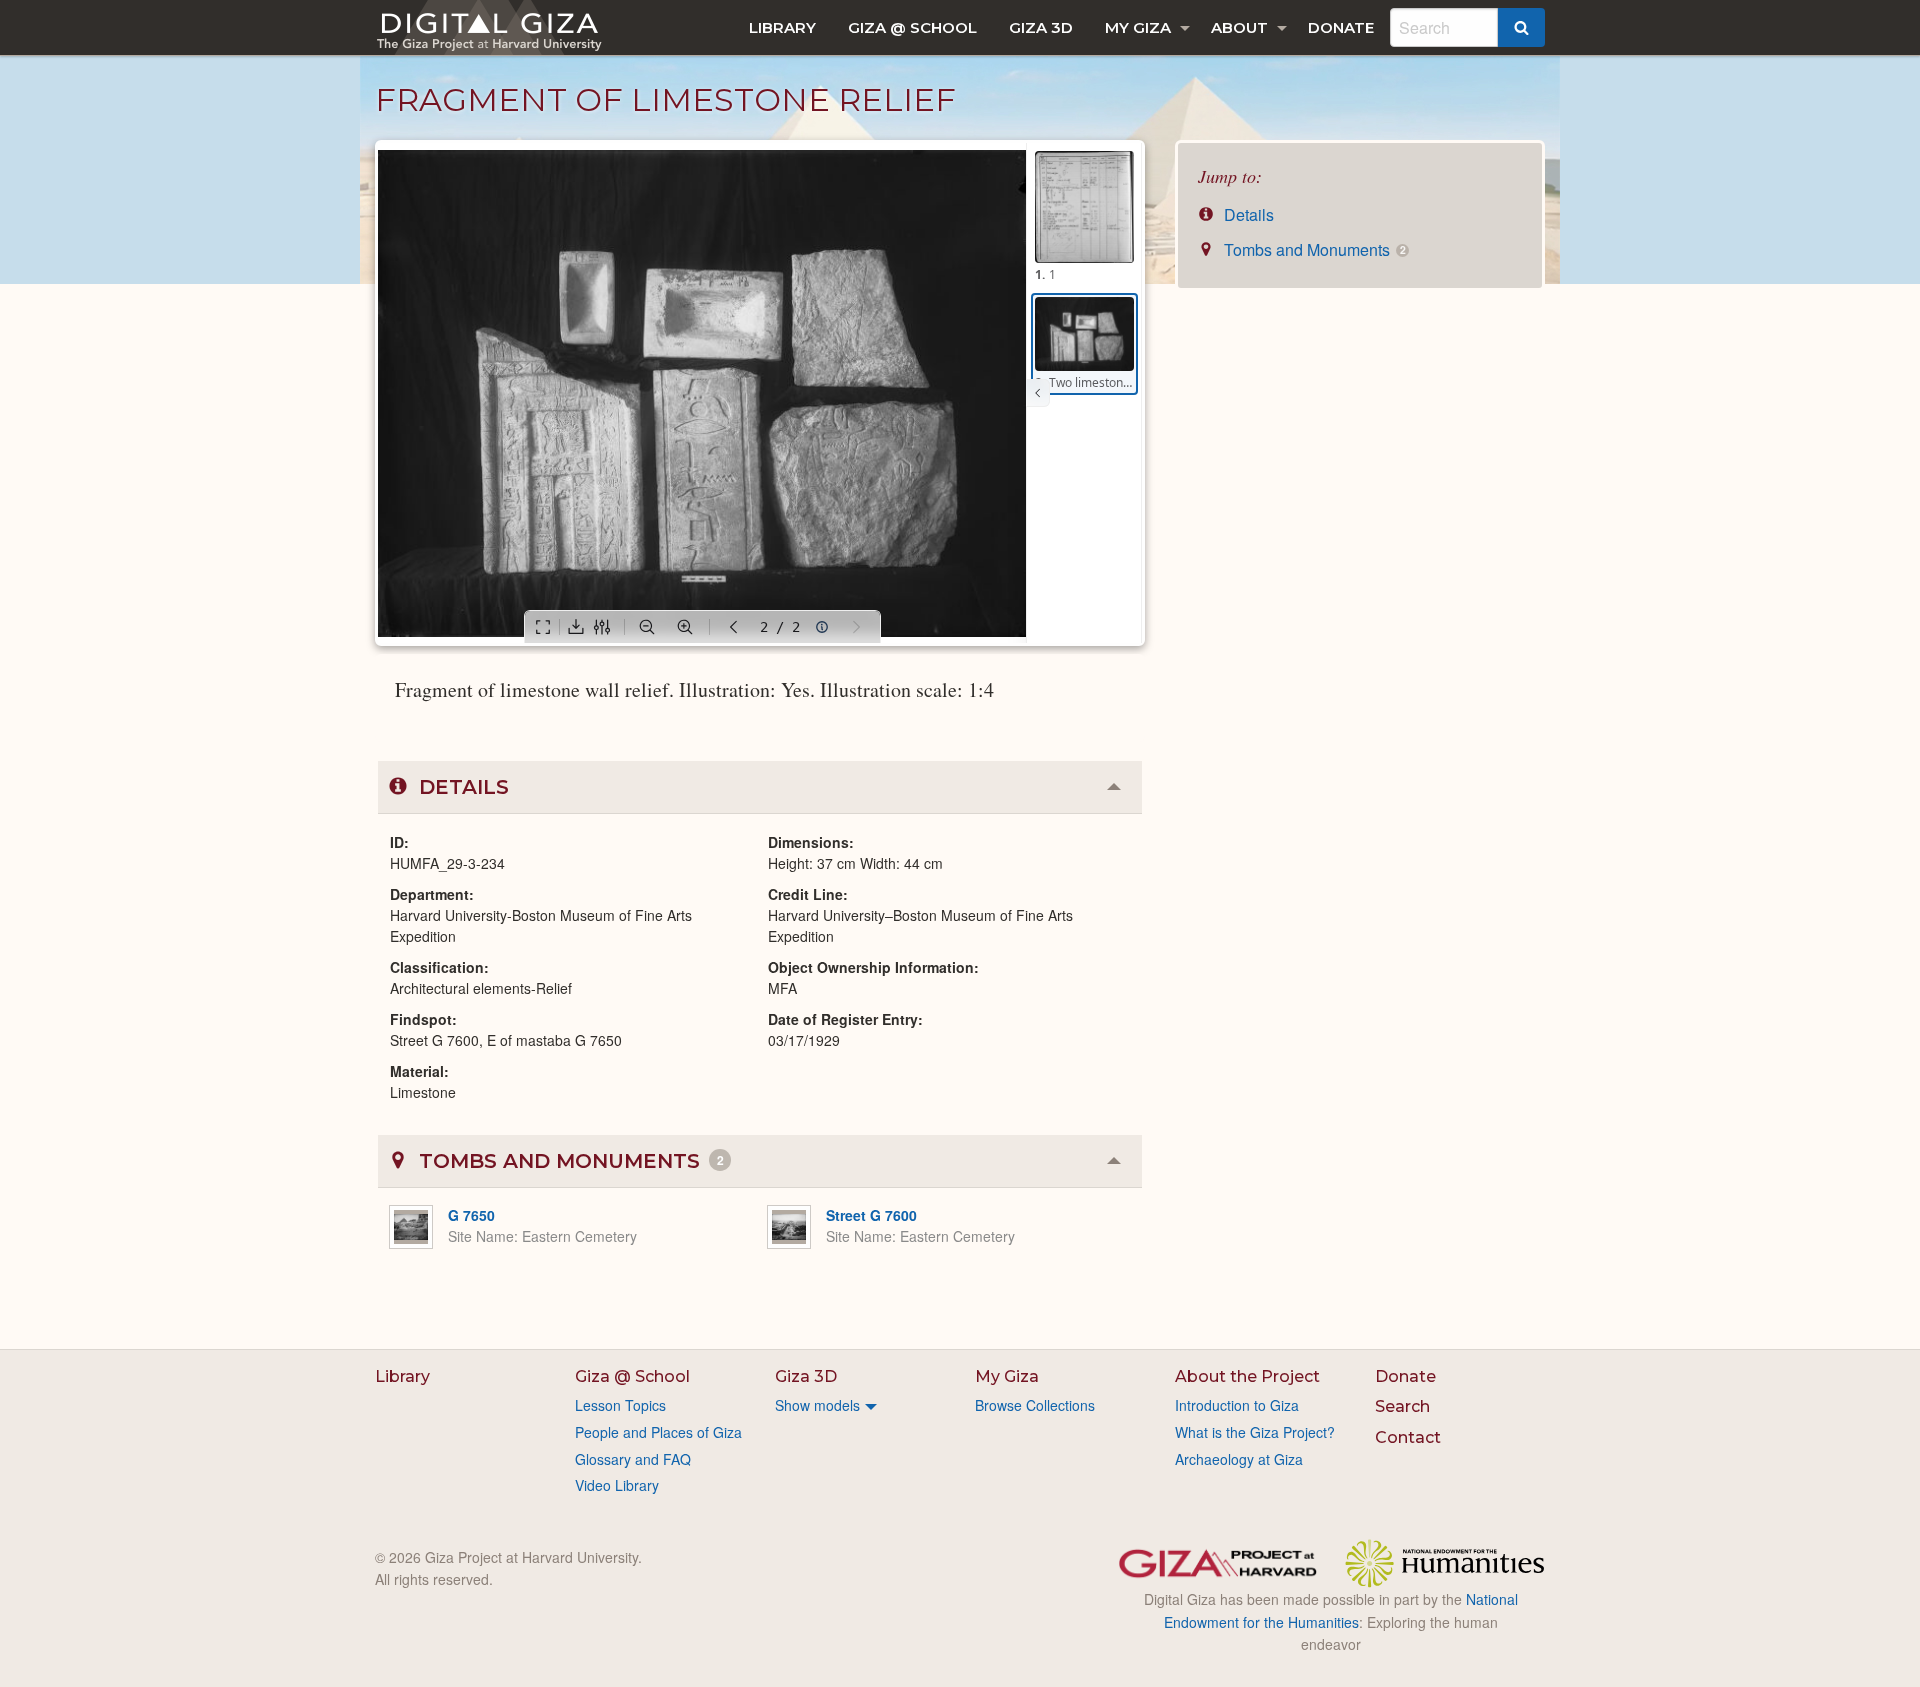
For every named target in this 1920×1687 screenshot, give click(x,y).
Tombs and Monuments (1312, 249)
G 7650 (471, 1215)
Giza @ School (912, 27)
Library (782, 27)
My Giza (1138, 27)
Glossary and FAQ (633, 1459)
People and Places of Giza (658, 1432)
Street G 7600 (871, 1215)
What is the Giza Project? (1255, 1432)
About (1239, 27)
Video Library (617, 1485)
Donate (1341, 27)
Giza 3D (1041, 27)
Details (1247, 214)
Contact (1408, 1437)
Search (1402, 1406)
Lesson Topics (620, 1405)
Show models (817, 1405)
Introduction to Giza (1237, 1405)
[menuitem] (782, 27)
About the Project (1247, 1376)
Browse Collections (1035, 1405)
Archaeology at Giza (1239, 1459)
